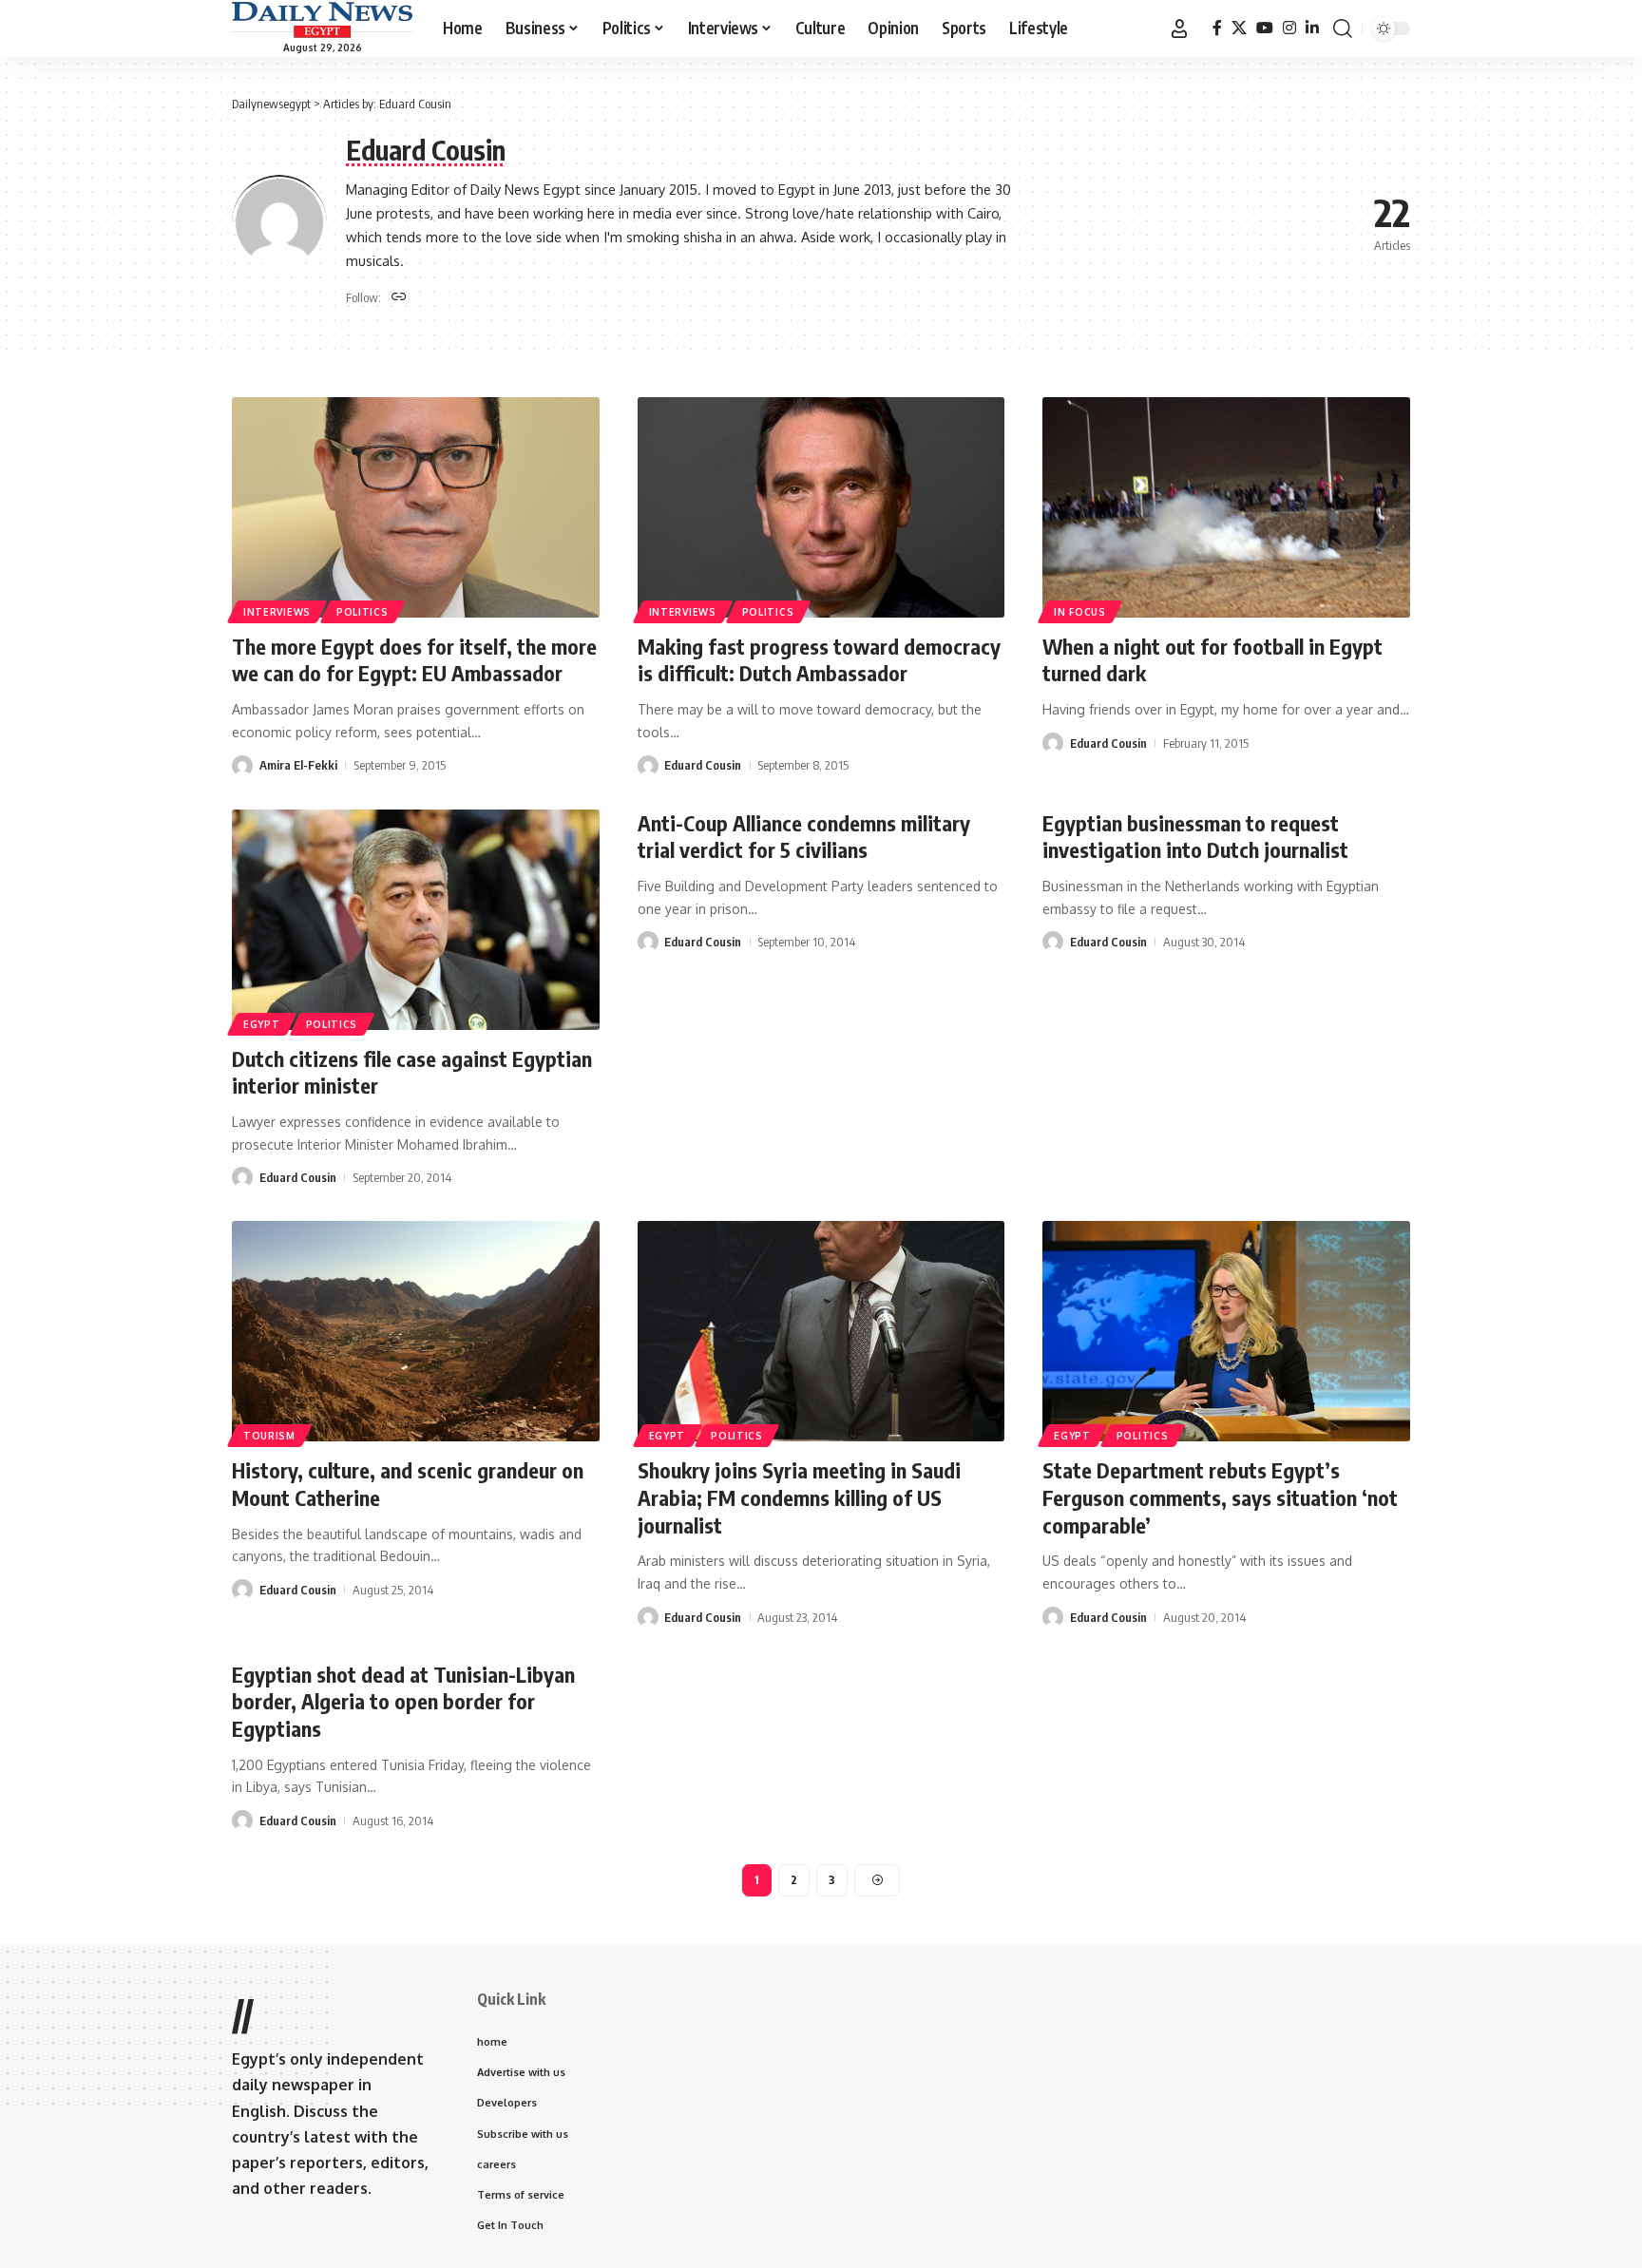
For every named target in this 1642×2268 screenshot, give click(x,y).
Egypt (262, 1024)
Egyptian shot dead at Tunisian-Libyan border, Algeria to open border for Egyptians (403, 1701)
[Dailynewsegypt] (322, 20)
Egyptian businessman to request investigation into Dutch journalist (1195, 837)
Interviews (277, 612)
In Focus (1080, 612)
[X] (1239, 28)
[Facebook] (1217, 28)
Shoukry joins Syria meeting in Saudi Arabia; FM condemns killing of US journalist (799, 1497)
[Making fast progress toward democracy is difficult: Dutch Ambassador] (821, 507)
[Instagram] (1289, 28)
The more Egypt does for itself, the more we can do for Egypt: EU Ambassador (414, 660)
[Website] (399, 298)
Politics (363, 612)
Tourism (269, 1436)
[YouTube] (1265, 28)
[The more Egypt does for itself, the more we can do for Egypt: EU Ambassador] (416, 507)
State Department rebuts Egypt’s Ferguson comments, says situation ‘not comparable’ (1220, 1497)
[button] (1179, 29)
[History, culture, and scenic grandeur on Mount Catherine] (416, 1331)
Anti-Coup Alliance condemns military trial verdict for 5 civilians (804, 837)
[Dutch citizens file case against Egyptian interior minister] (416, 920)
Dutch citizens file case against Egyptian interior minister (412, 1072)
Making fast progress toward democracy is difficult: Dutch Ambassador (819, 660)
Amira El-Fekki (298, 765)
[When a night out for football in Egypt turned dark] (1226, 507)
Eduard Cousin (703, 765)
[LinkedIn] (1312, 28)
